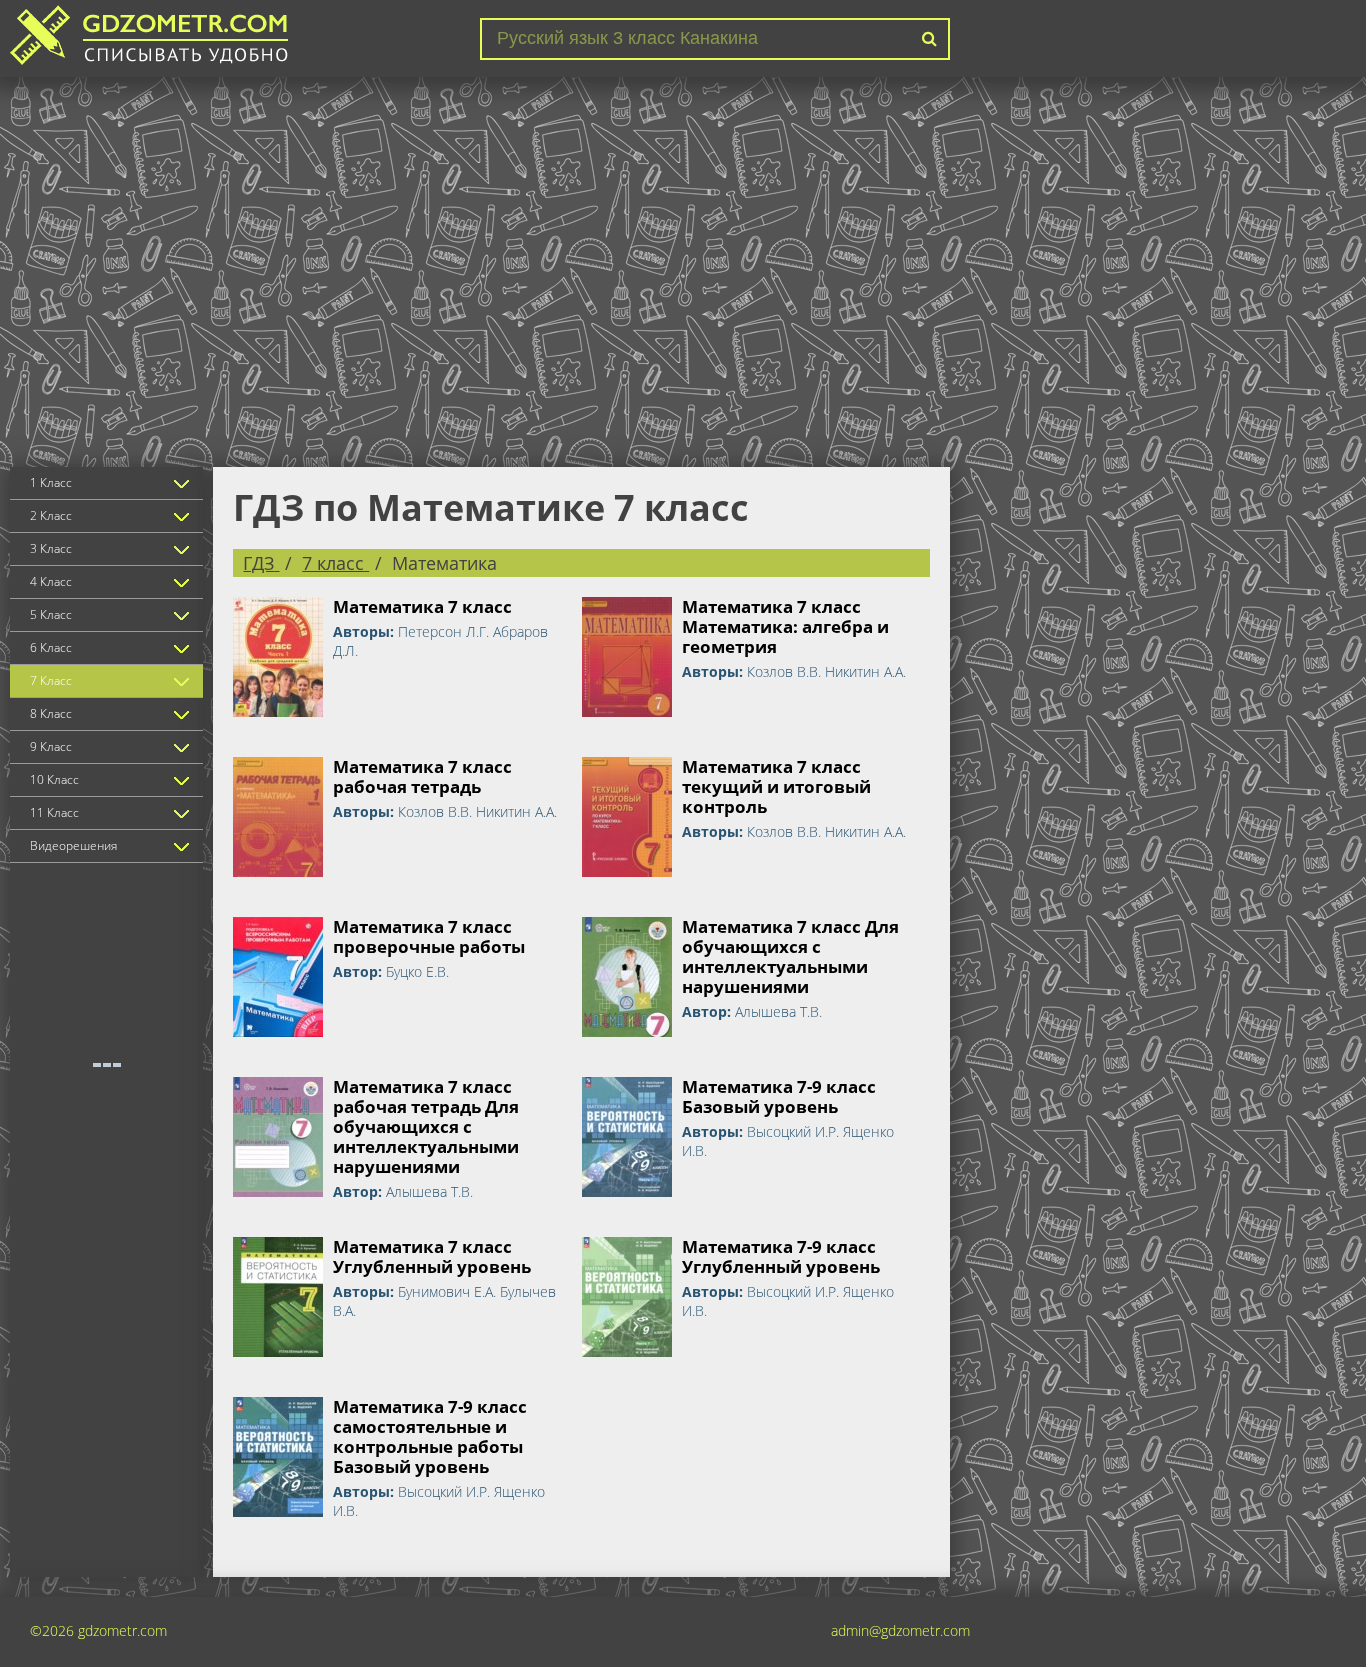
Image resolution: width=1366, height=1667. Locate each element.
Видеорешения (73, 845)
